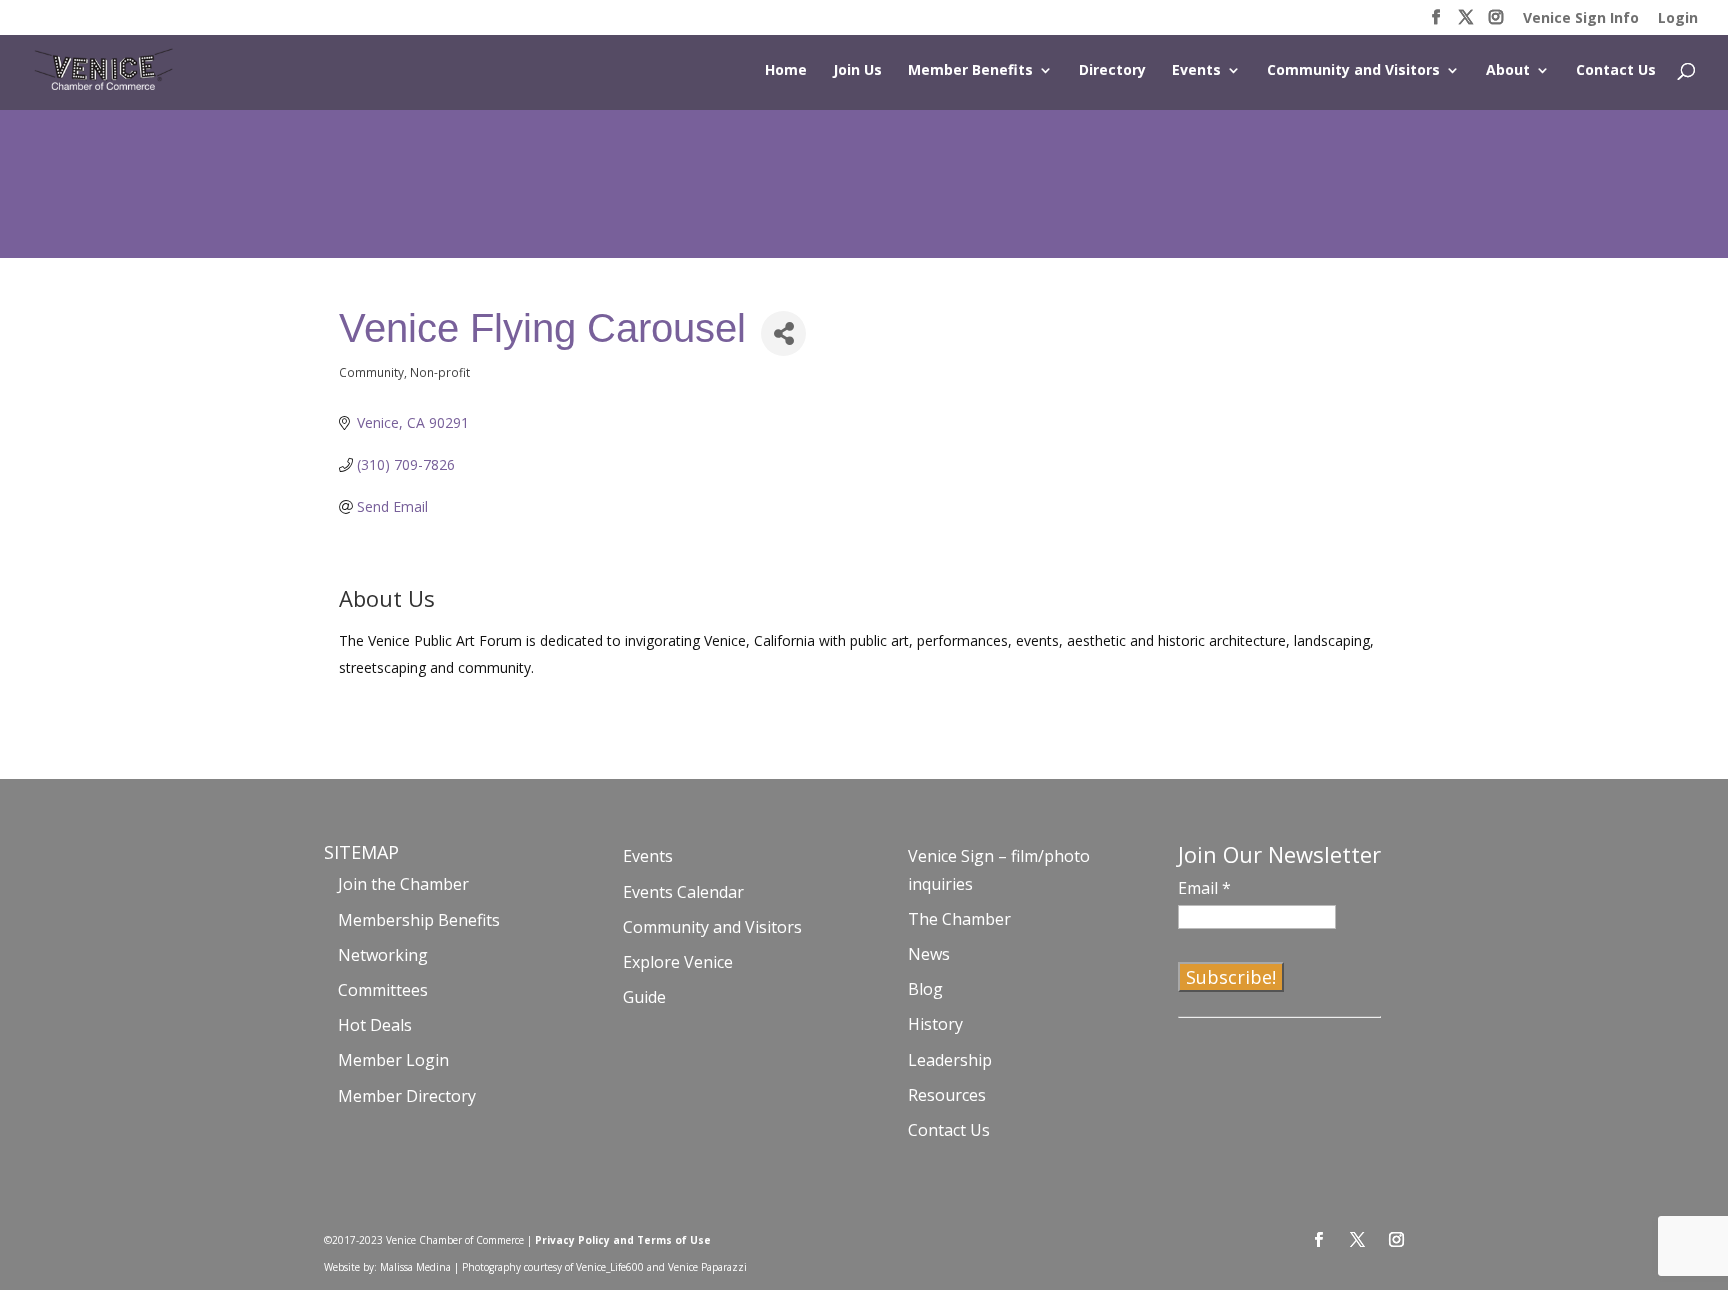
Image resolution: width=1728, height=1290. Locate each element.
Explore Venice (678, 962)
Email (1204, 888)
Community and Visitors (1353, 71)
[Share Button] (783, 333)
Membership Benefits (419, 920)
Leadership (950, 1060)
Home (786, 71)
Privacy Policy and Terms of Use (623, 1240)
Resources (947, 1095)
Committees (383, 990)
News (929, 954)
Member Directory (407, 1096)
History (935, 1024)
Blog (925, 989)
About (1508, 71)
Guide (644, 997)
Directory (1112, 71)
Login (1678, 19)
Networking (383, 955)
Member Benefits (970, 71)
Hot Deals (375, 1025)
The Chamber (959, 919)
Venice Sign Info (1581, 19)
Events (1196, 71)
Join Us (857, 71)
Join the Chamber (403, 884)
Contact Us (1616, 71)
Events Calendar (683, 892)
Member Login (393, 1060)
